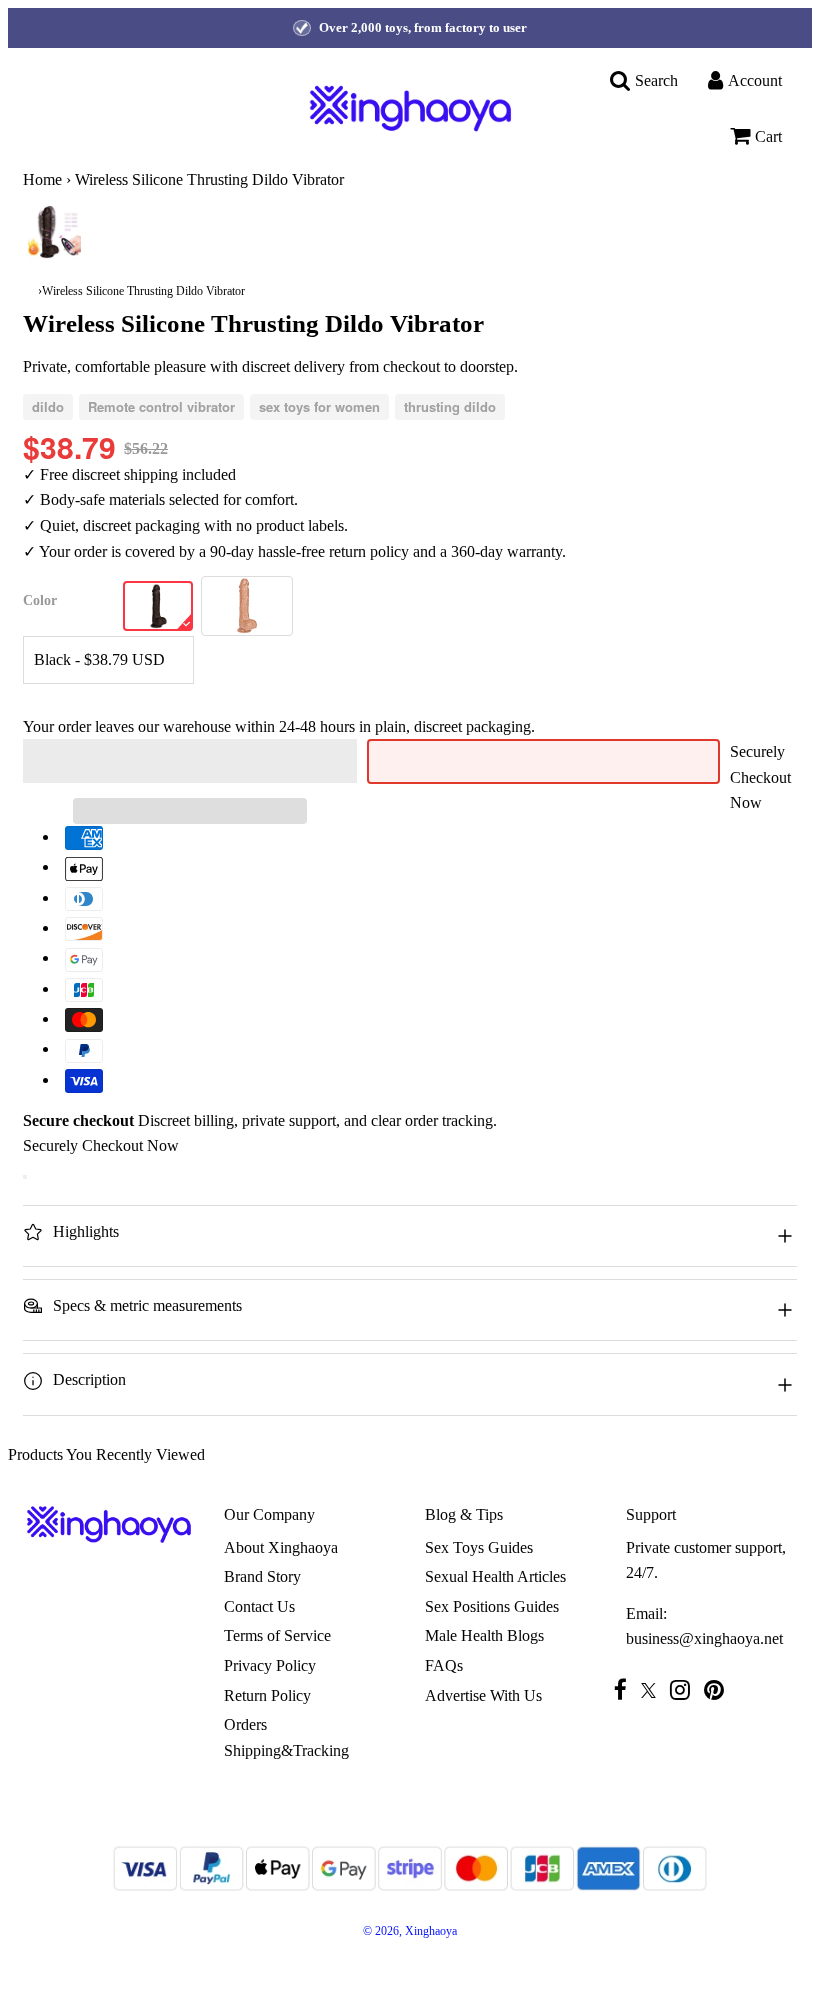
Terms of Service (277, 1635)
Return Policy (267, 1695)
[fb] (625, 1689)
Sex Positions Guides (492, 1606)
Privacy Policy (270, 1665)
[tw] (653, 1690)
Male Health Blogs (484, 1635)
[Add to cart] (25, 1177)
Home (42, 179)
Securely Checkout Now (760, 777)
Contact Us (259, 1606)
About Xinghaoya (281, 1547)
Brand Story (262, 1576)
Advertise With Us (483, 1695)
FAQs (444, 1665)
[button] (190, 761)
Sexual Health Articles (495, 1576)
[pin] (719, 1689)
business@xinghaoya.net (704, 1638)
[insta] (685, 1689)
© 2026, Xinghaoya (410, 1931)
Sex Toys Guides (479, 1547)
